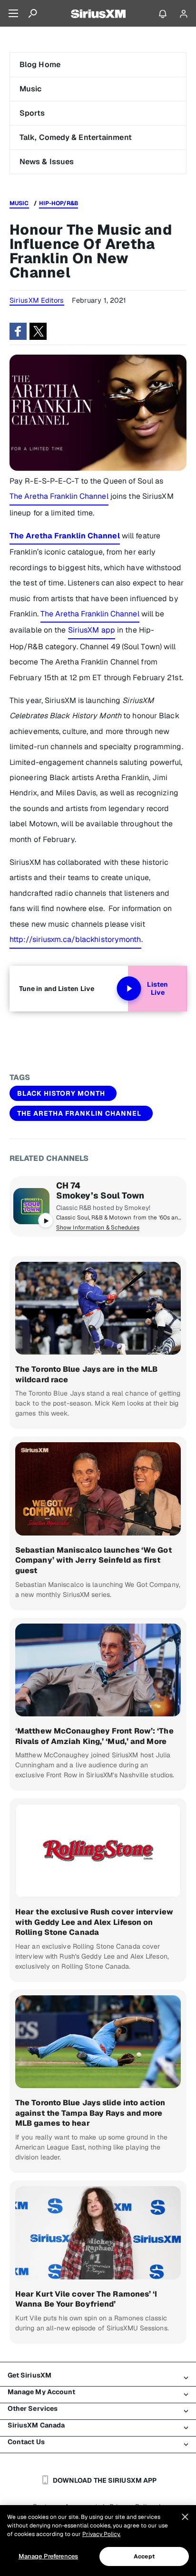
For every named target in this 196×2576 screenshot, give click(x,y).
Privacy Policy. (101, 2534)
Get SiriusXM (29, 2375)
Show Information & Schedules (98, 1228)
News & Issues (47, 162)
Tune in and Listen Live (57, 989)
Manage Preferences (48, 2556)
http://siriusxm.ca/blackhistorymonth (75, 939)
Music (31, 89)
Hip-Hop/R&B (59, 203)
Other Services (33, 2408)
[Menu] (13, 13)
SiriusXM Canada (36, 2425)
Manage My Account (42, 2392)
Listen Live (157, 989)
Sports (32, 113)
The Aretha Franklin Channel (59, 496)
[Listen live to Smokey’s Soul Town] (31, 1206)
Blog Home (40, 64)
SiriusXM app (92, 630)
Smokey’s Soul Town (100, 1196)
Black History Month (61, 1093)
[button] (18, 331)
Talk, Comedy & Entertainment (76, 137)
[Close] (185, 2517)
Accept (144, 2556)
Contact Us (26, 2442)
